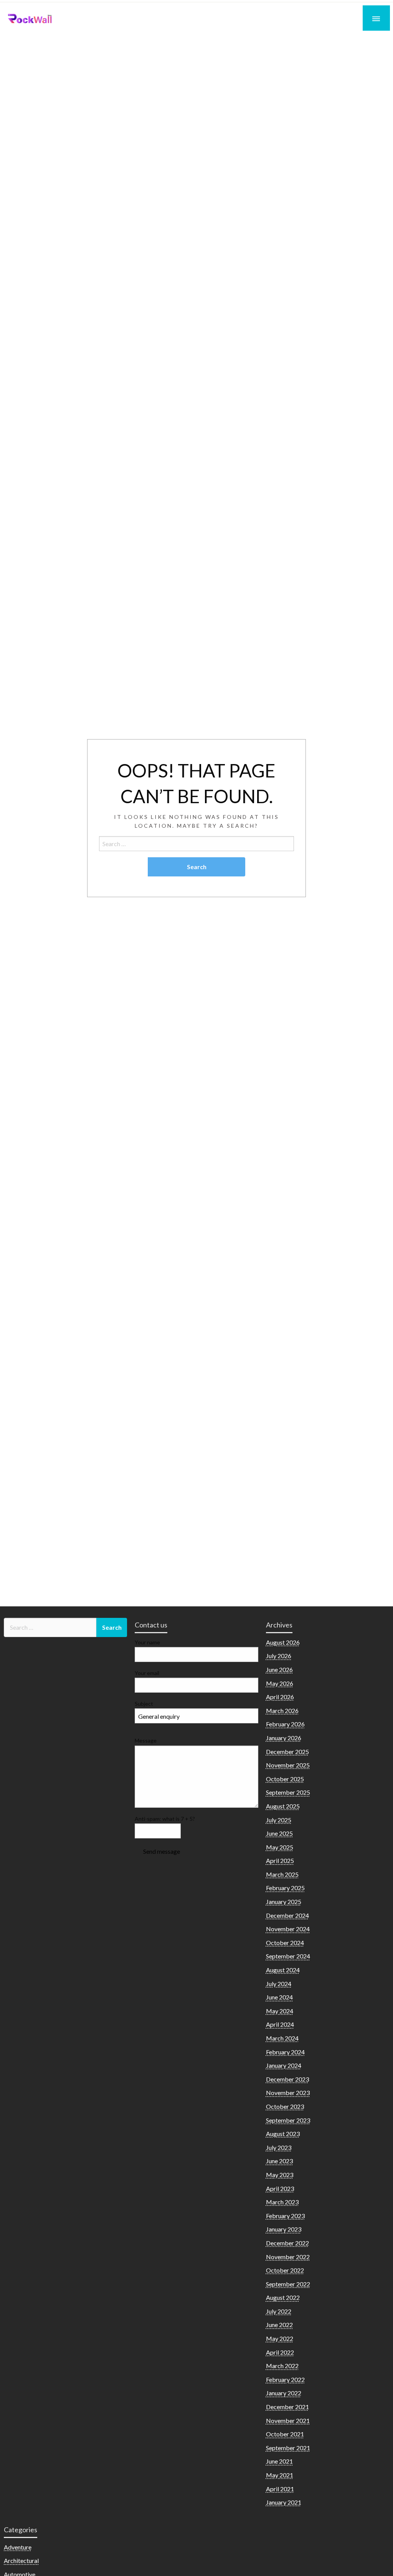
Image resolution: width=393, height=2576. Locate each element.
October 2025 (285, 1779)
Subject (144, 1704)
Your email (147, 1673)
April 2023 (280, 2188)
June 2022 (279, 2325)
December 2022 (287, 2243)
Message (146, 1740)
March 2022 (282, 2366)
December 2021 (287, 2407)
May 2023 (280, 2175)
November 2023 (288, 2093)
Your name (147, 1642)
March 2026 (282, 1710)
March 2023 (282, 2202)
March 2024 (282, 2038)
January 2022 (284, 2393)
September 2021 (288, 2448)
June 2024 (279, 1997)
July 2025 (279, 1820)
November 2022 (288, 2257)
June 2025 (279, 1833)
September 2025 (288, 1792)
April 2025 (280, 1860)
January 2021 (284, 2502)
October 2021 (285, 2434)
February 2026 (285, 1724)
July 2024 (279, 1984)
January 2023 (284, 2229)
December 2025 (287, 1752)
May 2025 (280, 1847)
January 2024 (284, 2065)
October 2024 (285, 1943)
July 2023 (279, 2147)
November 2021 (288, 2420)
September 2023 (288, 2120)
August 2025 (283, 1806)
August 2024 (283, 1970)
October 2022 (285, 2270)
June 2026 (279, 1669)
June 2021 (279, 2461)
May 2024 (280, 2011)
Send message (162, 1851)
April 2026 (280, 1697)
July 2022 (279, 2311)
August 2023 (283, 2134)
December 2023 (287, 2079)
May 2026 (280, 1683)
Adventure (18, 2547)
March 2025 (282, 1874)
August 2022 (283, 2297)
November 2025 (288, 1765)
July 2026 (279, 1656)
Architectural (21, 2560)
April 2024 (280, 2024)
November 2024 (288, 1929)
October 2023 (285, 2106)
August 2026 (283, 1642)
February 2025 (285, 1888)
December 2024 (287, 1915)
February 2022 (285, 2379)
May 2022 (280, 2338)
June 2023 (279, 2161)
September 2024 (288, 1956)
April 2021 (280, 2489)
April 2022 (280, 2352)
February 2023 (285, 2216)
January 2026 (284, 1738)
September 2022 (288, 2284)
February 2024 (285, 2052)
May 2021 (280, 2475)
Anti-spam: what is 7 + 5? (165, 1819)
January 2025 (284, 1902)
